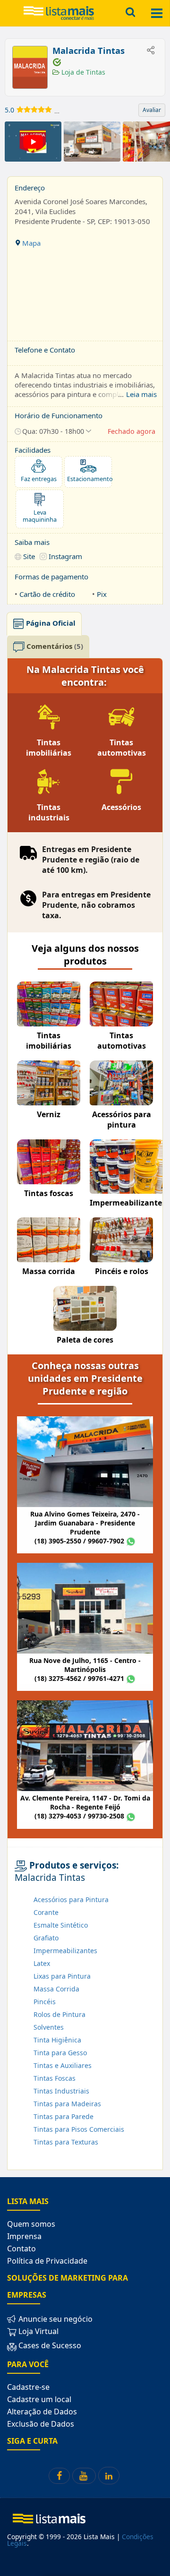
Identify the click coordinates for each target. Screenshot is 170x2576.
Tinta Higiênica (57, 2040)
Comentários (54, 646)
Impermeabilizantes (65, 1951)
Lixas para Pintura (62, 1976)
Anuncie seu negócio (55, 2319)
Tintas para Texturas (66, 2142)
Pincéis (45, 2002)
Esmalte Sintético (61, 1925)
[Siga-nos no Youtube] (84, 2476)
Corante (46, 1912)
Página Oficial (50, 623)
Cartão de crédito (47, 594)
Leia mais (141, 394)
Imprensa (24, 2236)
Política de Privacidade (47, 2261)
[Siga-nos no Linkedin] (109, 2476)
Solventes (49, 2027)
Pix (102, 594)
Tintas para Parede (64, 2116)
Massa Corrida (56, 1989)
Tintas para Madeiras (67, 2104)
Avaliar (152, 110)
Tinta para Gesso (60, 2053)
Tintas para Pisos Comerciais (79, 2129)
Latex (42, 1963)
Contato (21, 2249)
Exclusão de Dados (41, 2424)
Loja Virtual (38, 2331)
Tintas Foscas (55, 2078)
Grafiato (46, 1938)
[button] (53, 431)
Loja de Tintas (82, 72)
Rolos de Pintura (59, 2014)
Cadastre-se (28, 2387)
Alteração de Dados (42, 2412)
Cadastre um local (39, 2399)
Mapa (30, 243)
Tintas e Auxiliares (63, 2065)
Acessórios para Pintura (71, 1900)
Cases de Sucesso (49, 2345)
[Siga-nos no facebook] (59, 2476)
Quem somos (31, 2224)
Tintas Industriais (61, 2091)
